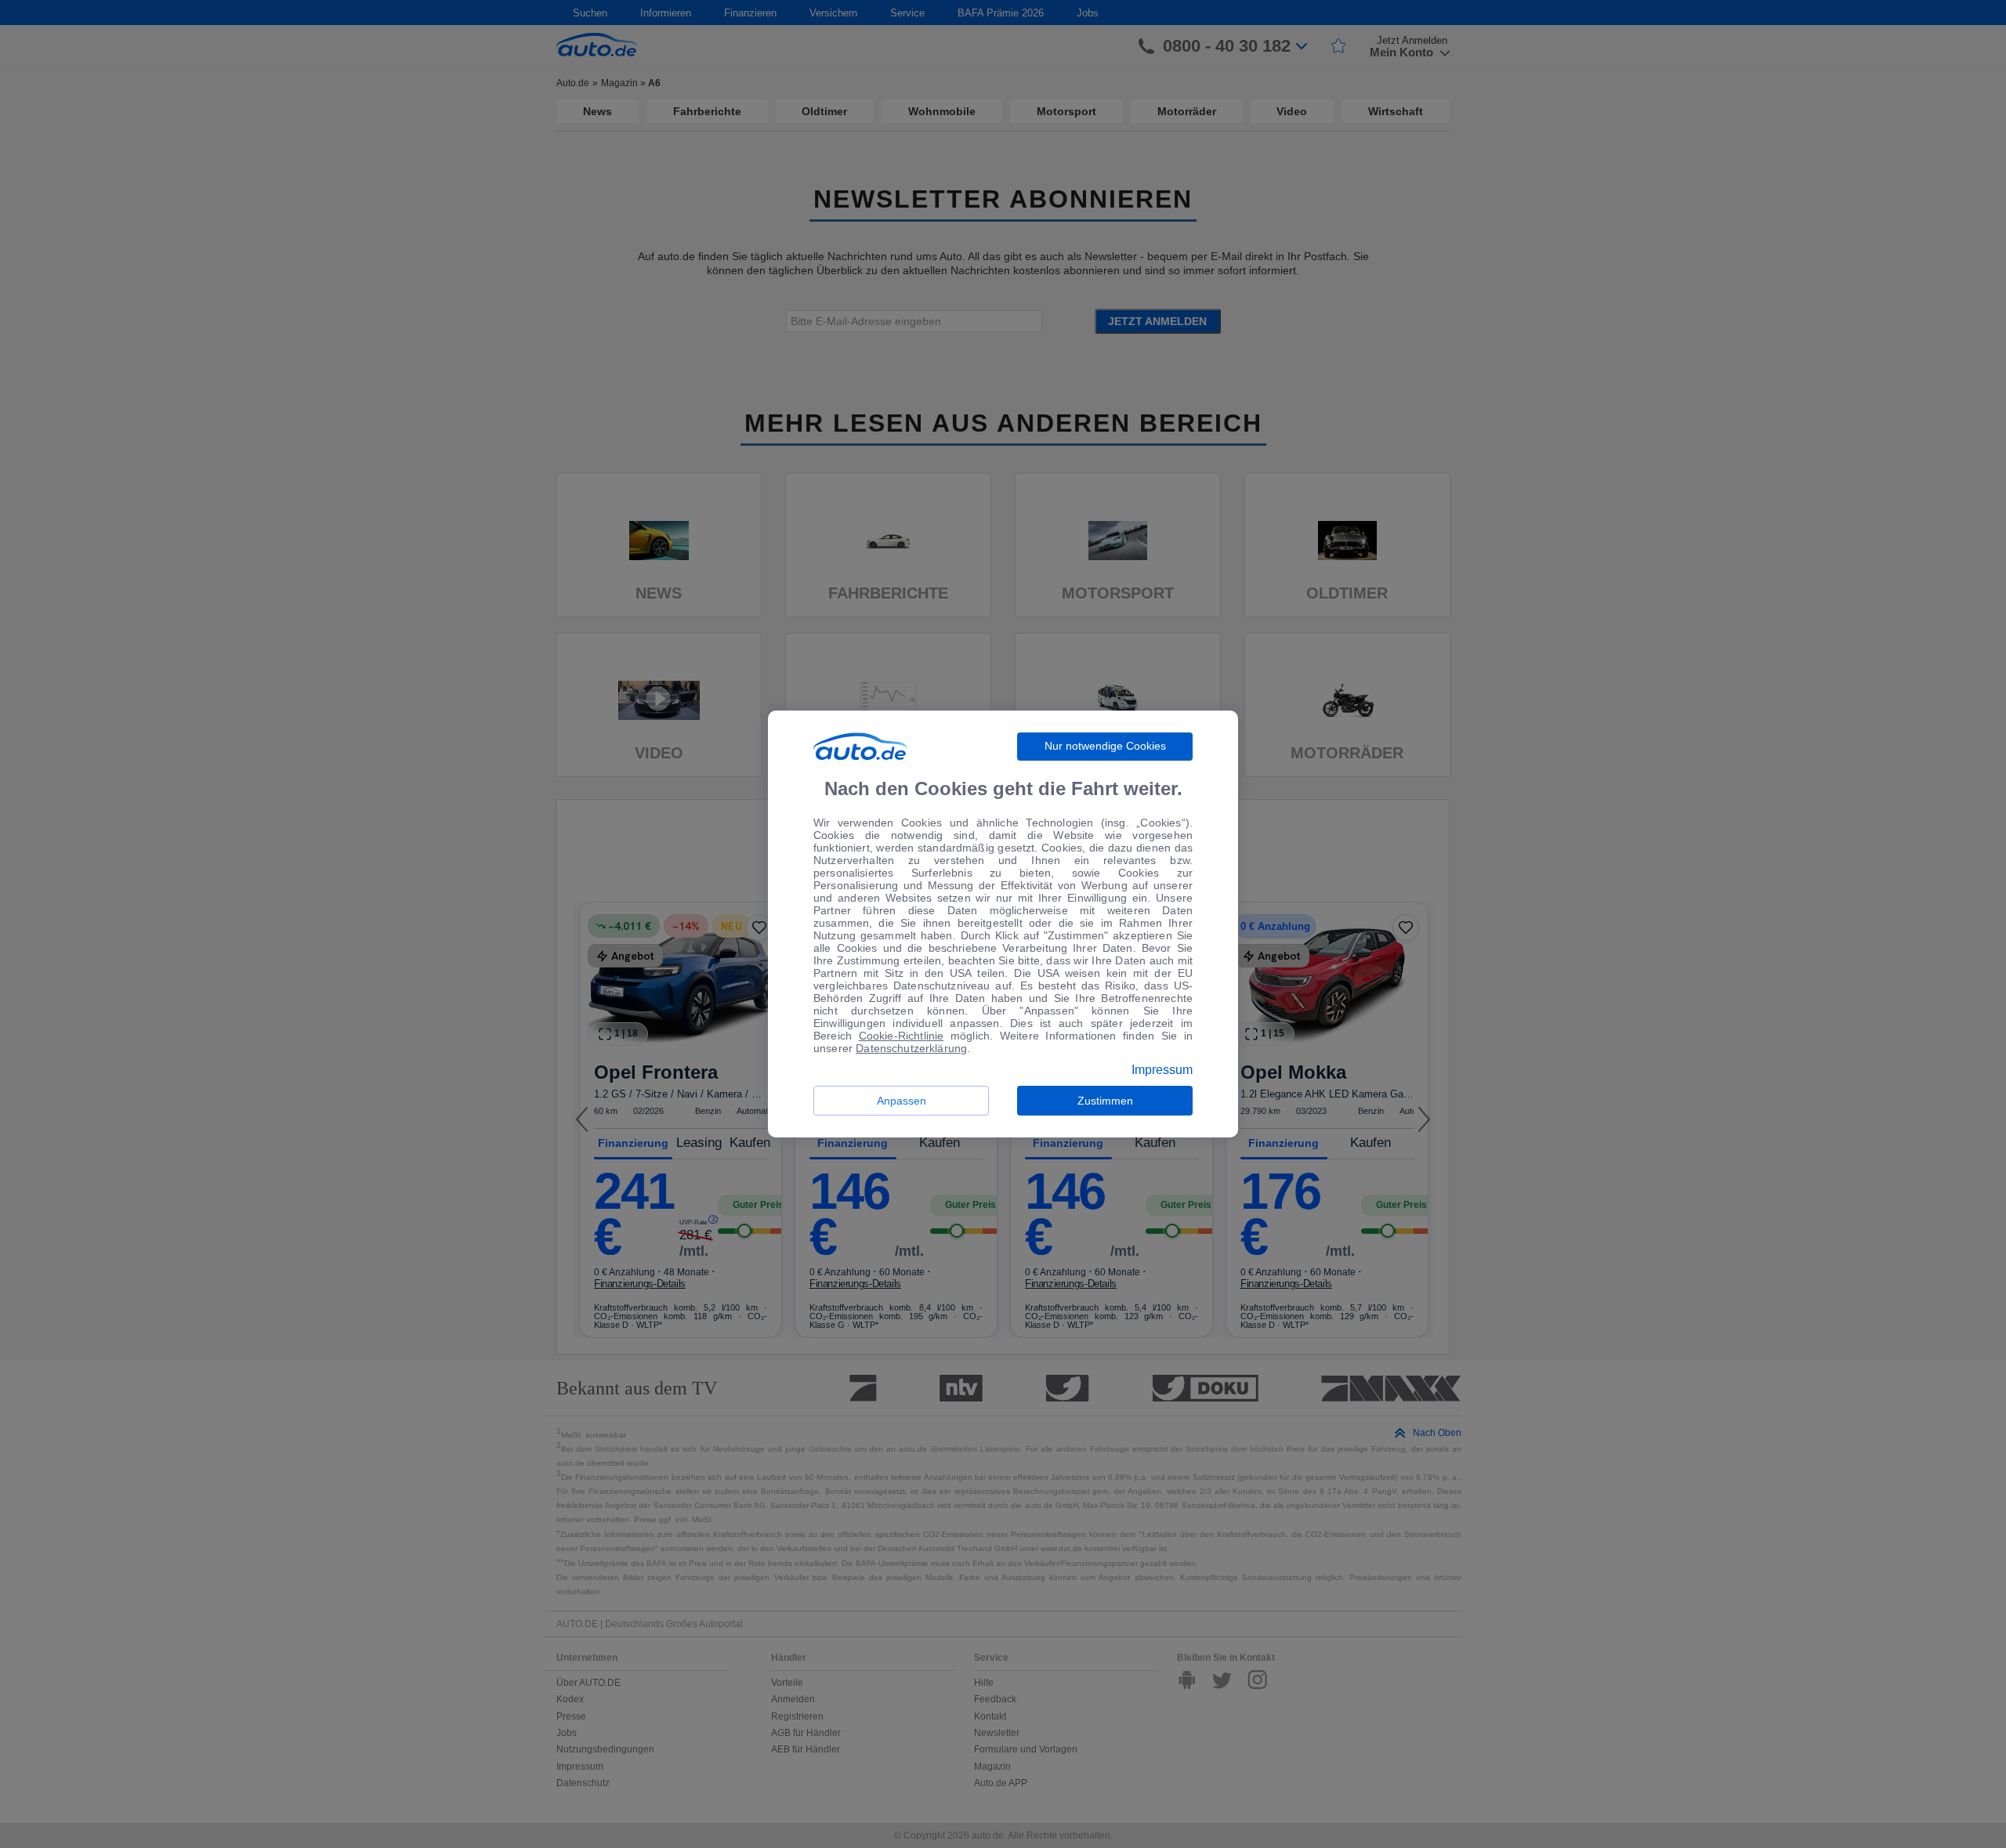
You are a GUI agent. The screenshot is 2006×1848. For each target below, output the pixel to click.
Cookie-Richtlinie (902, 1036)
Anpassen (902, 1101)
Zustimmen (1105, 1101)
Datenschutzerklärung (911, 1048)
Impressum (1162, 1070)
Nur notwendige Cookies (1105, 746)
